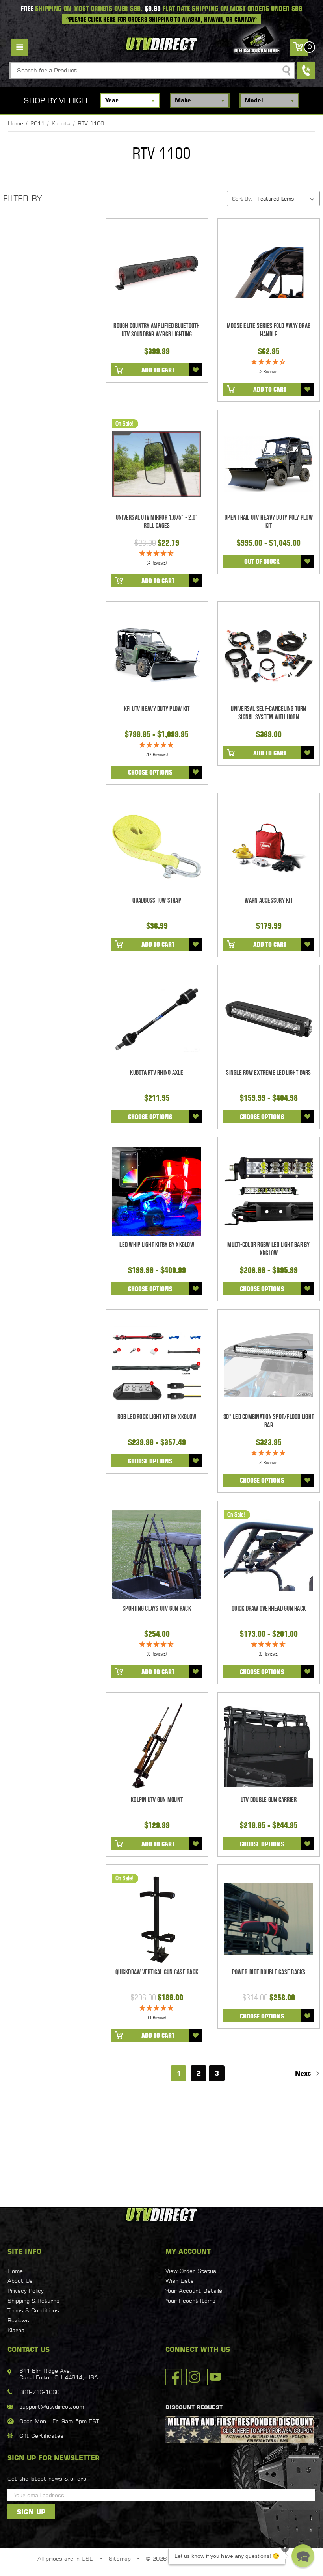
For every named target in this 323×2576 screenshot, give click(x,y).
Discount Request (194, 2407)
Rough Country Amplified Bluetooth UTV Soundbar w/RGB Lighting (157, 330)
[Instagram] (194, 2377)
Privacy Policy (26, 2291)
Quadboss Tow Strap (157, 900)
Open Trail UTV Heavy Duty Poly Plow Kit (269, 522)
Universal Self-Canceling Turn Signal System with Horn (268, 713)
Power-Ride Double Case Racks (269, 1972)
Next (304, 2073)
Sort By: (242, 199)
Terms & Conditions (33, 2310)
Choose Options (150, 772)
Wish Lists (180, 2281)
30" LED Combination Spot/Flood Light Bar (269, 1421)
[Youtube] (215, 2377)
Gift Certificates (41, 2436)
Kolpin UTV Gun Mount (157, 1800)
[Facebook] (174, 2377)
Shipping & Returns (33, 2300)
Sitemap (120, 2558)
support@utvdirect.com (52, 2406)
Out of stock (262, 561)
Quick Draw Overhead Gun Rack (269, 1609)
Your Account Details (194, 2291)
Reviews (18, 2320)
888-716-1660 (39, 2392)
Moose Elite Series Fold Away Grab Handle (269, 330)
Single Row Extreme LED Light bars (268, 1073)
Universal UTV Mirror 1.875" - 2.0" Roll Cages (157, 522)
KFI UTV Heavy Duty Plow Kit (157, 709)
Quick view (157, 272)
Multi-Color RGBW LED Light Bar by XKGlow (268, 1249)
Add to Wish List (196, 370)
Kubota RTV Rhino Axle (157, 1073)
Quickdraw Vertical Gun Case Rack (157, 1972)
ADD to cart (158, 370)
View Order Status (191, 2271)
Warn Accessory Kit (269, 900)
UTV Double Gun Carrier (269, 1800)
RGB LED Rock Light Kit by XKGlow (157, 1417)
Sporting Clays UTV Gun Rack (157, 1609)
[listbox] (288, 199)
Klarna (16, 2330)
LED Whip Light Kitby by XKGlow (157, 1245)
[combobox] (152, 70)
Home (15, 2271)
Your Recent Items (190, 2300)
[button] (303, 2556)
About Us (20, 2281)
